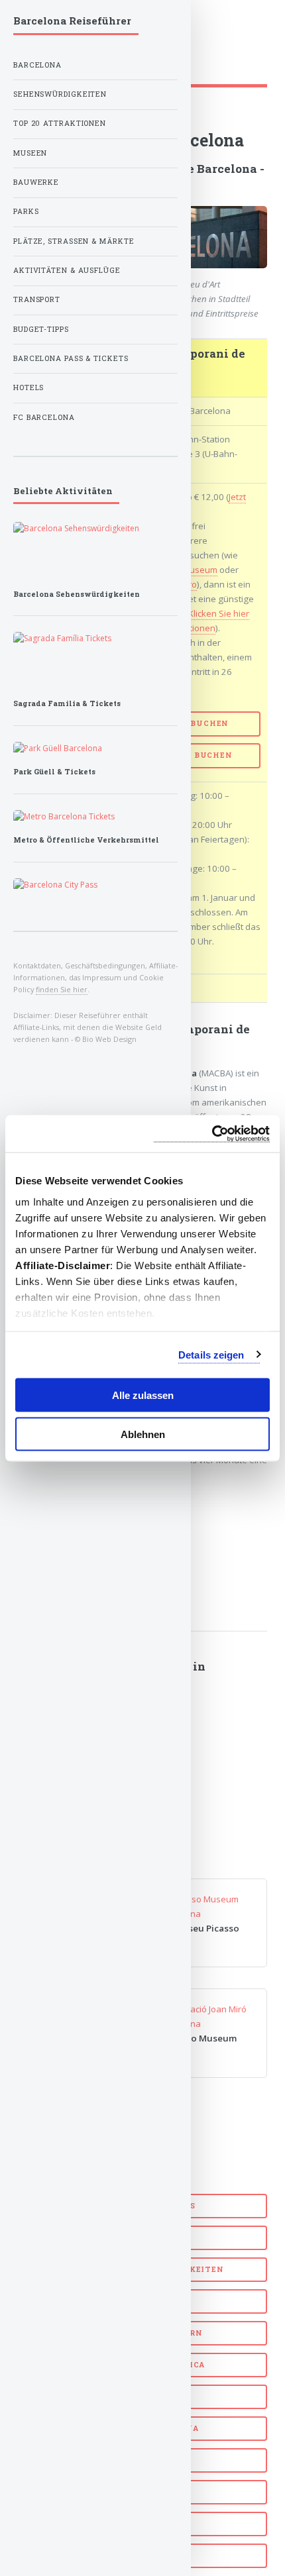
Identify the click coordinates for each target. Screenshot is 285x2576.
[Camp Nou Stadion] (95, 817)
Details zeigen (211, 1354)
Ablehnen (143, 1434)
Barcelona (37, 65)
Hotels (28, 387)
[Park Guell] (95, 748)
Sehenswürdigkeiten (60, 94)
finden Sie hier (62, 989)
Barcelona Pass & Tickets (71, 358)
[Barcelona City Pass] (95, 885)
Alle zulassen (143, 1395)
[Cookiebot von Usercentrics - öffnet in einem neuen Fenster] (212, 1134)
